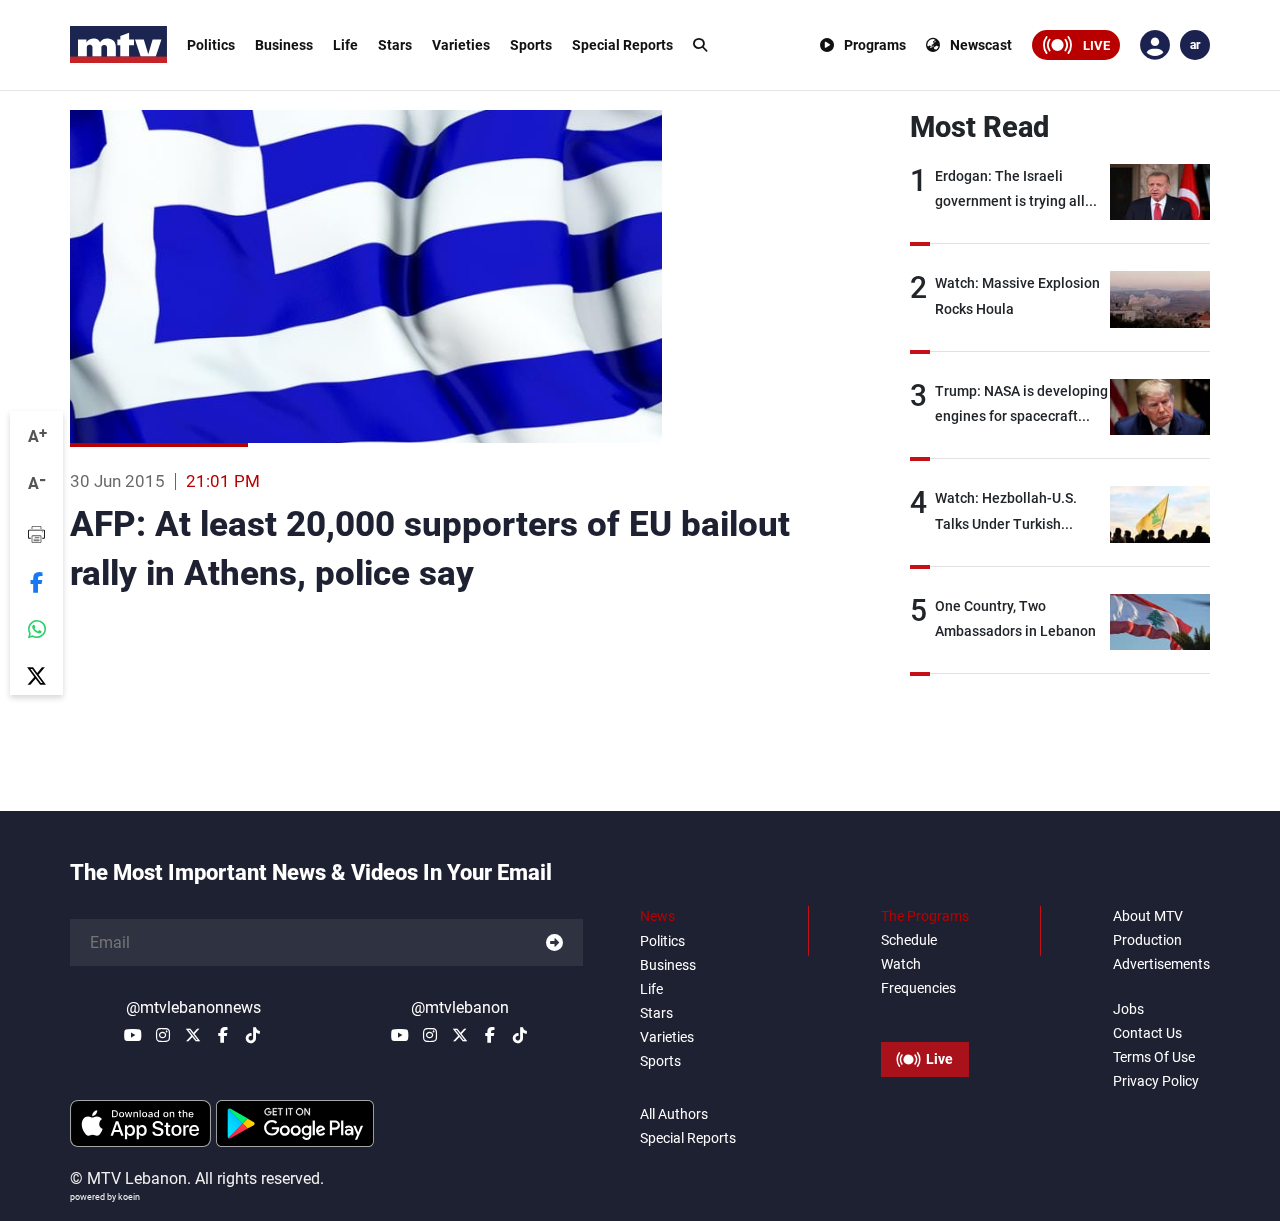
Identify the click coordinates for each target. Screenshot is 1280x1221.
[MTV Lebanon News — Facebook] (223, 1035)
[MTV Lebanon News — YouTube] (133, 1035)
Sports (531, 45)
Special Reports (622, 45)
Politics (211, 45)
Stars (395, 45)
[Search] (700, 45)
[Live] (925, 1014)
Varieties (461, 45)
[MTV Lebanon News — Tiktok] (253, 1035)
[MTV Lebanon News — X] (193, 1035)
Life (345, 45)
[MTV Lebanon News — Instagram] (163, 1035)
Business (284, 45)
